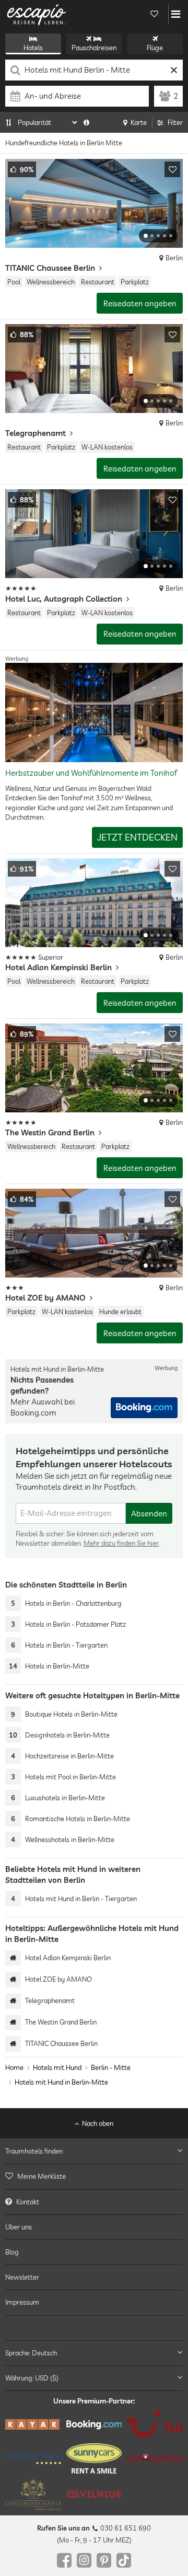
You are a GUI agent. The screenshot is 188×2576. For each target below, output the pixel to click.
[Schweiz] (155, 2458)
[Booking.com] (94, 2425)
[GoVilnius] (94, 2494)
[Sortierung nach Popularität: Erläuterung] (86, 122)
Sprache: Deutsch (31, 2353)
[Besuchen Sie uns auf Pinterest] (104, 2560)
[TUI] (155, 2424)
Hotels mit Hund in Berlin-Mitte (61, 2083)
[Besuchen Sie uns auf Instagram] (84, 2560)
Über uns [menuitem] (19, 2227)
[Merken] (172, 169)
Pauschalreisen (94, 48)
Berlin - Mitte (111, 2067)
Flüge (155, 48)
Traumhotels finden (34, 2151)
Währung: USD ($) (32, 2378)
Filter (175, 122)
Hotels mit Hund (57, 2067)
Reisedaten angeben (140, 303)
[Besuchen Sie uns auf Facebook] (64, 2560)
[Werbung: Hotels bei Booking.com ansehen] (144, 1408)
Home (14, 2067)
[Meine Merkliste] (154, 14)
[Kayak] (33, 2424)
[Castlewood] (33, 2494)
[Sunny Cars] (94, 2458)
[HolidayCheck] (33, 2458)
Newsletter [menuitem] (22, 2277)
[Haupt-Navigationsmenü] (176, 14)
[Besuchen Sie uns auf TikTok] (124, 2560)
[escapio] (37, 14)
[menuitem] (94, 2176)
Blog (12, 2252)
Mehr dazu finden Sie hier (121, 1543)
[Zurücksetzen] (174, 70)
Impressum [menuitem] (22, 2302)
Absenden (149, 1514)
